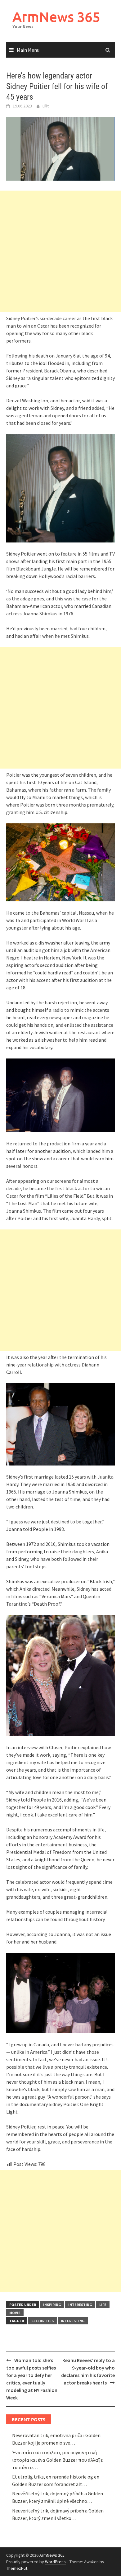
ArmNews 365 (56, 17)
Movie (15, 2313)
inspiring (52, 2305)
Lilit (46, 106)
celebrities (43, 2321)
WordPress (55, 2562)
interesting (80, 2305)
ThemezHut (17, 2568)
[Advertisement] (60, 251)
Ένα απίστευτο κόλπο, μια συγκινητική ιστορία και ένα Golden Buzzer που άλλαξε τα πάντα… (57, 2460)
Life (103, 2305)
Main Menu (28, 50)
